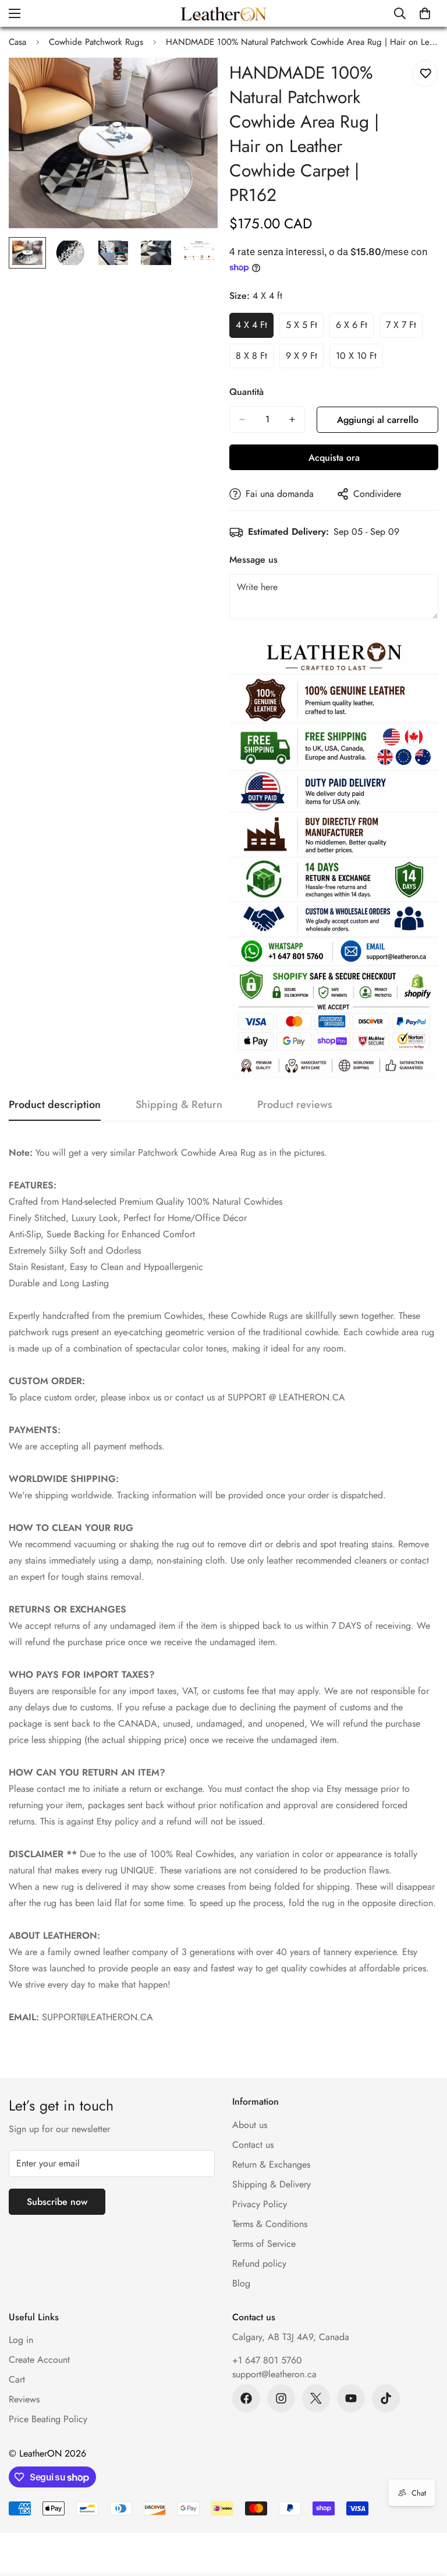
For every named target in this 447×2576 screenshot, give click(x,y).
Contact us (253, 2145)
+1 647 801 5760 (267, 2360)
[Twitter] (316, 2398)
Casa (17, 42)
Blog (241, 2283)
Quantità (246, 392)
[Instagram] (281, 2398)
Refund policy (259, 2263)
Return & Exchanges (271, 2164)
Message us (253, 560)
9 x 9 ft (305, 359)
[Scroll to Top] (424, 2513)
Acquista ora (334, 458)
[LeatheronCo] (223, 13)
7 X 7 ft (404, 328)
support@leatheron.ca (274, 2374)
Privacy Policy (260, 2204)
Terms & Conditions (270, 2224)
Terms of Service (264, 2244)
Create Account (39, 2360)
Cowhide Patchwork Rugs (96, 42)
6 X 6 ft (355, 328)
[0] (425, 13)
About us (250, 2125)
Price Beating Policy (48, 2419)
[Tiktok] (386, 2398)
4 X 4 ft (255, 328)
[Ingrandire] (193, 82)
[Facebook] (246, 2398)
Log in (21, 2340)
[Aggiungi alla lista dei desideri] (425, 74)
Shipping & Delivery (272, 2184)
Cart (17, 2379)
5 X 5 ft (305, 328)
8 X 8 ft (255, 359)
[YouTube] (351, 2398)
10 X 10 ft (359, 359)
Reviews (24, 2399)
